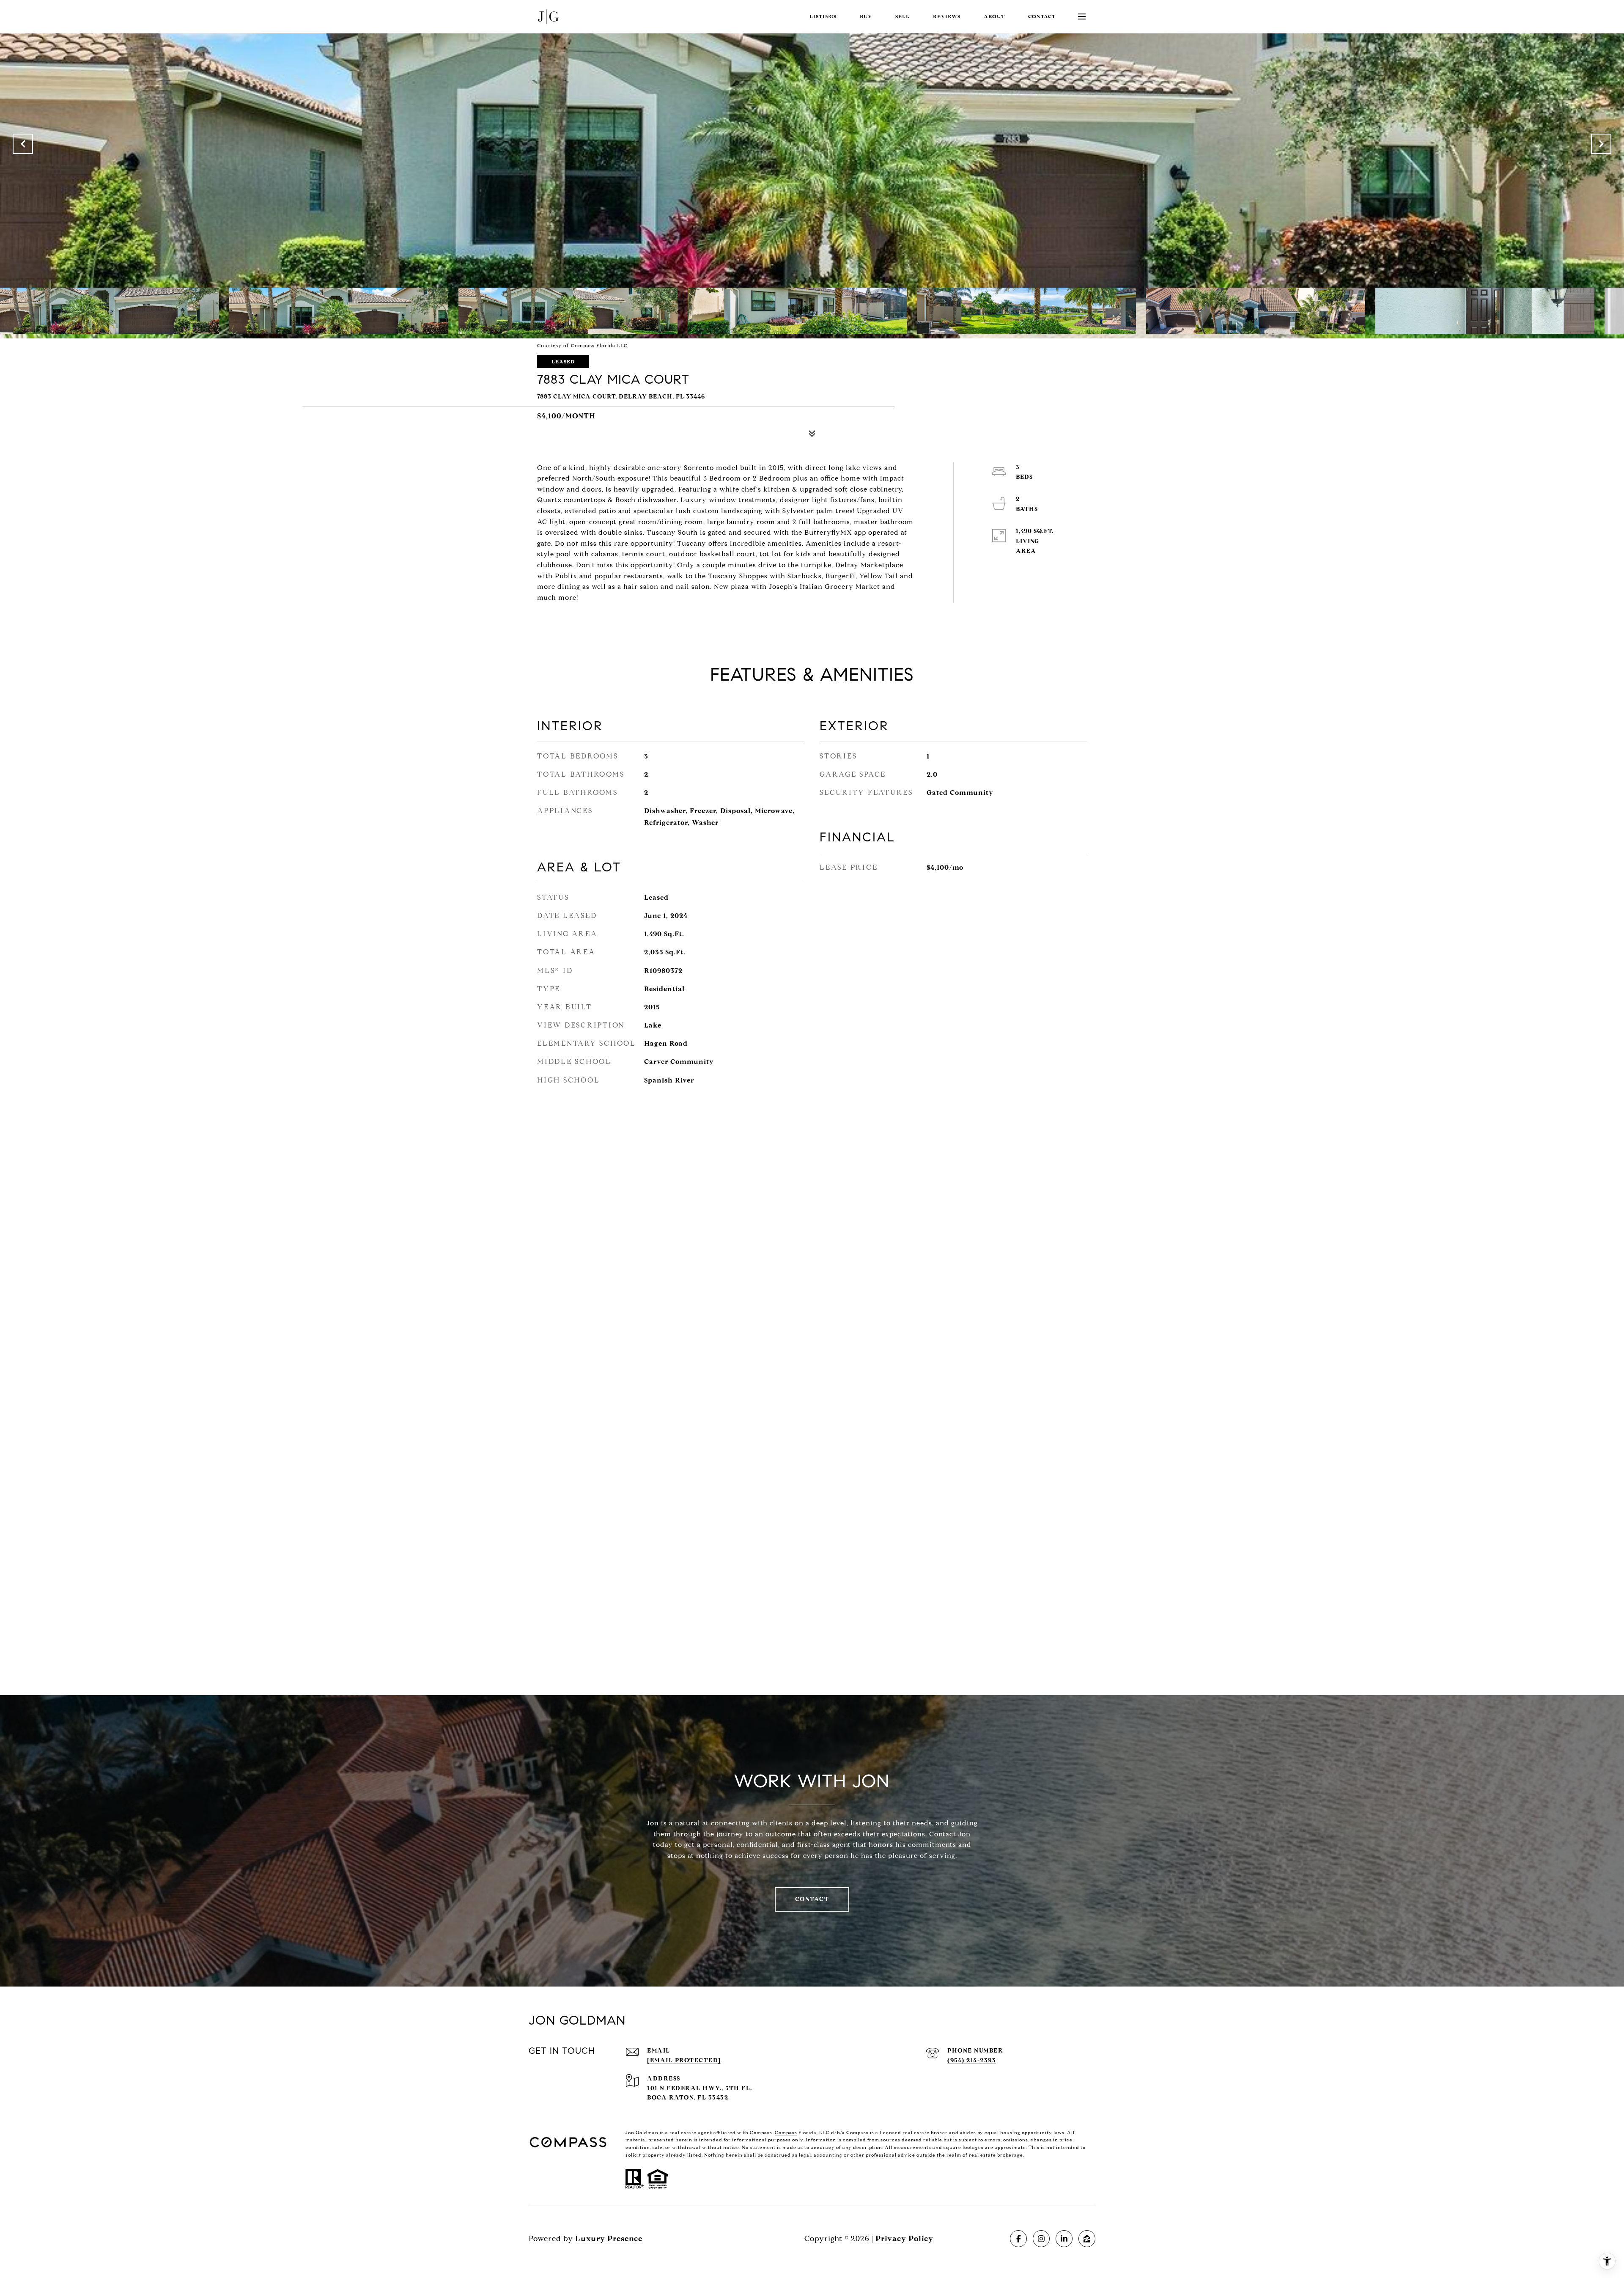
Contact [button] (812, 1899)
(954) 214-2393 (972, 2060)
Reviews (947, 16)
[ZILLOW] (1087, 2239)
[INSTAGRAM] (1041, 2239)
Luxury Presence (609, 2239)
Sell (903, 16)
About (994, 16)
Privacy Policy (904, 2239)
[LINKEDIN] (1064, 2239)
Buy (866, 16)
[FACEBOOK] (1018, 2239)
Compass (786, 2132)
